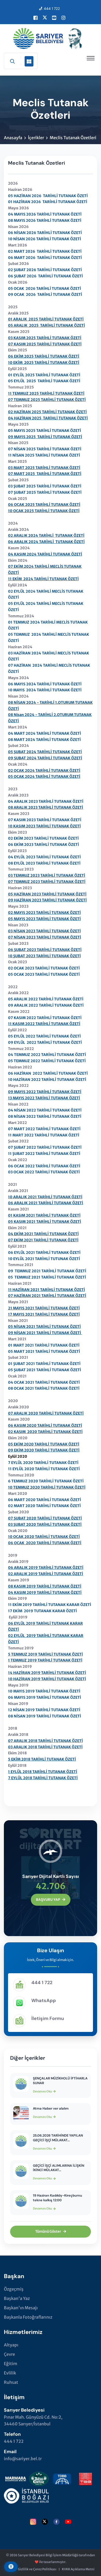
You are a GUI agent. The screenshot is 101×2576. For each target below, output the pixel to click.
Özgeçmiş (14, 2289)
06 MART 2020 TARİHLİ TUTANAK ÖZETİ (45, 1500)
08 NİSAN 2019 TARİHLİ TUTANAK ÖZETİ (45, 1716)
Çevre (9, 2354)
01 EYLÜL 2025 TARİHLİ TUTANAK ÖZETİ (44, 375)
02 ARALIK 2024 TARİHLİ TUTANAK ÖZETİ (46, 536)
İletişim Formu (48, 2018)
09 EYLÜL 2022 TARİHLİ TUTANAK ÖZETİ (45, 1042)
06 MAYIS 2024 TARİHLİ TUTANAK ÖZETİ (45, 684)
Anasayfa (13, 138)
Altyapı (11, 2345)
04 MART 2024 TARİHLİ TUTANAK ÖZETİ (45, 733)
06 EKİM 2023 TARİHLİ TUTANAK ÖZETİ (44, 845)
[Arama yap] (12, 61)
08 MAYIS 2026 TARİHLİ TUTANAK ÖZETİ (45, 220)
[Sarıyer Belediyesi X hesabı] (45, 18)
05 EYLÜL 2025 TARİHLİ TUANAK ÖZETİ (44, 381)
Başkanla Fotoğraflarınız (28, 2317)
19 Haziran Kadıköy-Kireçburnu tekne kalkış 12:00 (57, 2198)
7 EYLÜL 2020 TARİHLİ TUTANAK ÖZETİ (43, 1463)
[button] (91, 58)
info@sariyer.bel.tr (23, 2459)
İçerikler (36, 138)
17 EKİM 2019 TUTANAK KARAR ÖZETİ (42, 1611)
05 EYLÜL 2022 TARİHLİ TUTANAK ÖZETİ (44, 1036)
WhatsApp (44, 2000)
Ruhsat (11, 2382)
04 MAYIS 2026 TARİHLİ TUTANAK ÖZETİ (45, 214)
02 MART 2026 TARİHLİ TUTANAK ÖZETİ (45, 251)
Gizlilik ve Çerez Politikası (37, 2569)
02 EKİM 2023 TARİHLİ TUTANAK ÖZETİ (43, 838)
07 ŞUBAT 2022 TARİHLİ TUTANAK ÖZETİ (45, 1147)
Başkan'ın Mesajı (21, 2308)
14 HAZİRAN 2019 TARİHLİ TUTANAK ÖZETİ (47, 1673)
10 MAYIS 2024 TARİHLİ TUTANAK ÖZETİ (45, 690)
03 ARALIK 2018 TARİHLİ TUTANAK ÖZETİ (45, 1747)
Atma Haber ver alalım (51, 2108)
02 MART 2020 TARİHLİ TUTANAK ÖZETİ (44, 1506)
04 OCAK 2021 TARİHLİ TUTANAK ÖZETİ (44, 1382)
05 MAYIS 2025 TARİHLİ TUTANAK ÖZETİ (45, 431)
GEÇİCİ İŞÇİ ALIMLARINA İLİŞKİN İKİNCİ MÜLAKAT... (59, 2168)
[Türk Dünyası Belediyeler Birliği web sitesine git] (62, 2478)
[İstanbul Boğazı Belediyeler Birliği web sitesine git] (26, 2495)
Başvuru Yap (48, 1900)
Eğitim (11, 2364)
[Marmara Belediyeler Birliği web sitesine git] (16, 2478)
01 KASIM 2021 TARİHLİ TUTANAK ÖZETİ (44, 1215)
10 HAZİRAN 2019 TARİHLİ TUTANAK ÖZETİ (47, 1679)
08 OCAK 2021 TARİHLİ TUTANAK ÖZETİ (44, 1388)
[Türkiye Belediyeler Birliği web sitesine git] (85, 2478)
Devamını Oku (42, 2091)
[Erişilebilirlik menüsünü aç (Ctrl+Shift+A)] (11, 2567)
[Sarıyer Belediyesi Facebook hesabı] (35, 18)
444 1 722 (52, 9)
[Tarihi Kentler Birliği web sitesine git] (39, 2478)
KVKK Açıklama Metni (78, 2569)
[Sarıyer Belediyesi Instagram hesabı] (63, 18)
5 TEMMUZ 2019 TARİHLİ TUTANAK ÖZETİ (45, 1654)
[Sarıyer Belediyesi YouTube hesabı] (54, 18)
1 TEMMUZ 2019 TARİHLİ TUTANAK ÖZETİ (45, 1660)
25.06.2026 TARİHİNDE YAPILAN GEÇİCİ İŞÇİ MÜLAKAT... (58, 2138)
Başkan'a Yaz (17, 2298)
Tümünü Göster (48, 2232)
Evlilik (10, 2373)
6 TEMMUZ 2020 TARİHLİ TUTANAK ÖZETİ (46, 1481)
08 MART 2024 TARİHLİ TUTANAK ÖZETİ (44, 740)
